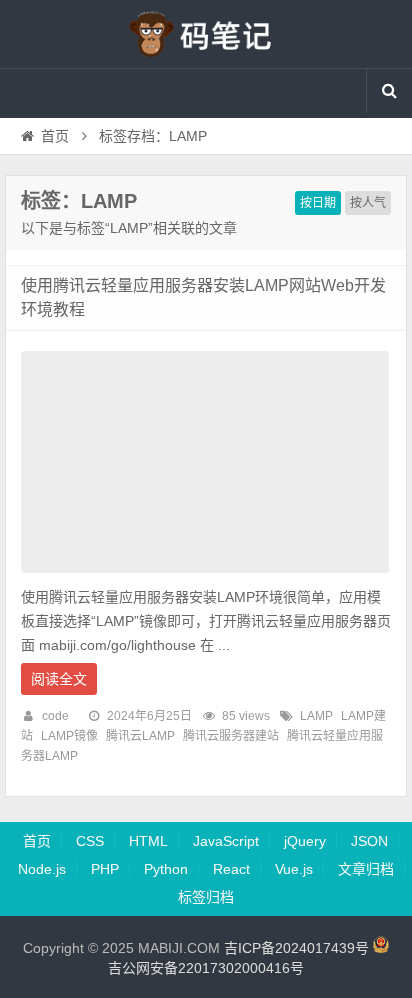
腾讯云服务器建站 (231, 736)
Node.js (42, 869)
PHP (105, 869)
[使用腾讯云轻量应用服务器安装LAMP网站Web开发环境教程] (205, 578)
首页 (55, 136)
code (55, 716)
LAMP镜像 (69, 736)
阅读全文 (59, 679)
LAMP (316, 716)
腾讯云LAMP (140, 736)
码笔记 (206, 34)
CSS (90, 841)
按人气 (368, 203)
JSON (369, 841)
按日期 (318, 203)
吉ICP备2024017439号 (296, 948)
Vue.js (294, 869)
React (231, 869)
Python (166, 869)
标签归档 (206, 897)
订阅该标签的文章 (65, 218)
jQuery (305, 841)
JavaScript (226, 841)
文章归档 (366, 869)
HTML (148, 841)
